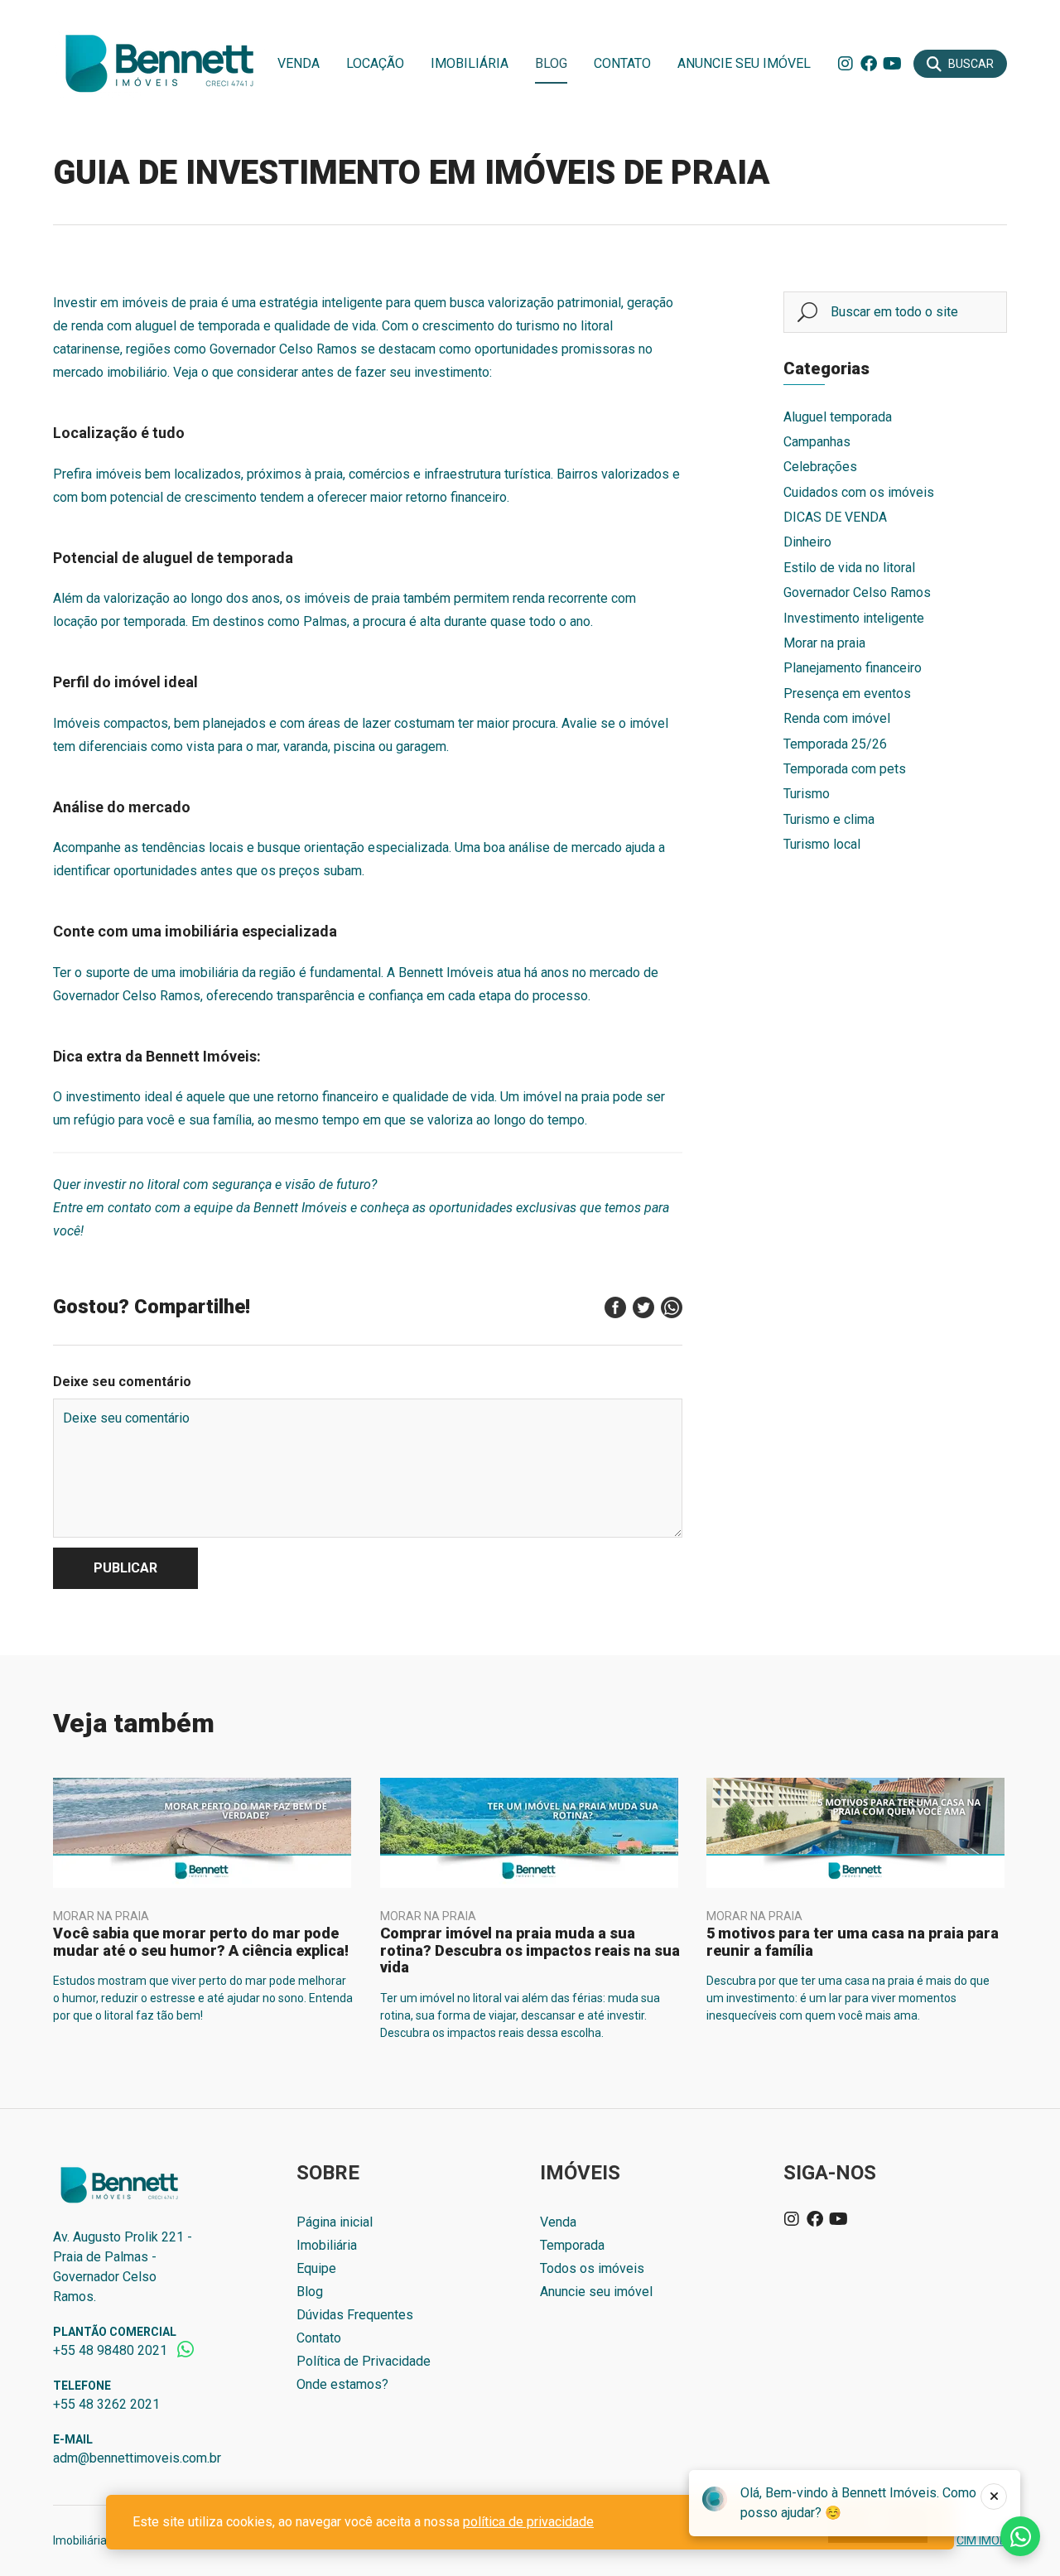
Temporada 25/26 (835, 744)
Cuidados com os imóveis (859, 492)
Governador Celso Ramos (857, 592)
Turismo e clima (829, 819)
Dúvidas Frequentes (355, 2315)
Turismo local (822, 844)
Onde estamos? (342, 2384)
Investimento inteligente (854, 618)
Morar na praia (824, 643)
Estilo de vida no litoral (849, 568)
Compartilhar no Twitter (643, 1307)
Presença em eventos (847, 693)
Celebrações (820, 467)
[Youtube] (892, 64)
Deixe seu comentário (122, 1382)
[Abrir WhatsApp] (1019, 2534)
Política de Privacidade (364, 2361)
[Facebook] (869, 64)
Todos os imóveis (592, 2268)
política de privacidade (528, 2522)
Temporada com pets (845, 769)
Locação (375, 63)
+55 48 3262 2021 (106, 2404)
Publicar (125, 1568)
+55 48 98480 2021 (110, 2350)
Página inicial (335, 2222)
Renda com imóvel (837, 718)
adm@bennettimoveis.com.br (137, 2458)
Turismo (807, 794)
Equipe (316, 2268)
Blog (551, 63)
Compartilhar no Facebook (615, 1307)
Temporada (572, 2245)
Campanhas (817, 442)
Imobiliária (470, 63)
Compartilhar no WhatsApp (672, 1307)
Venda (299, 63)
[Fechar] (994, 2497)
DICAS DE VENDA (835, 517)
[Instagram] (846, 64)
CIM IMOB (982, 2540)
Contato (622, 63)
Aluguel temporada (838, 417)
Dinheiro (807, 542)
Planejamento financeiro (853, 668)
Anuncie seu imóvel (744, 63)
